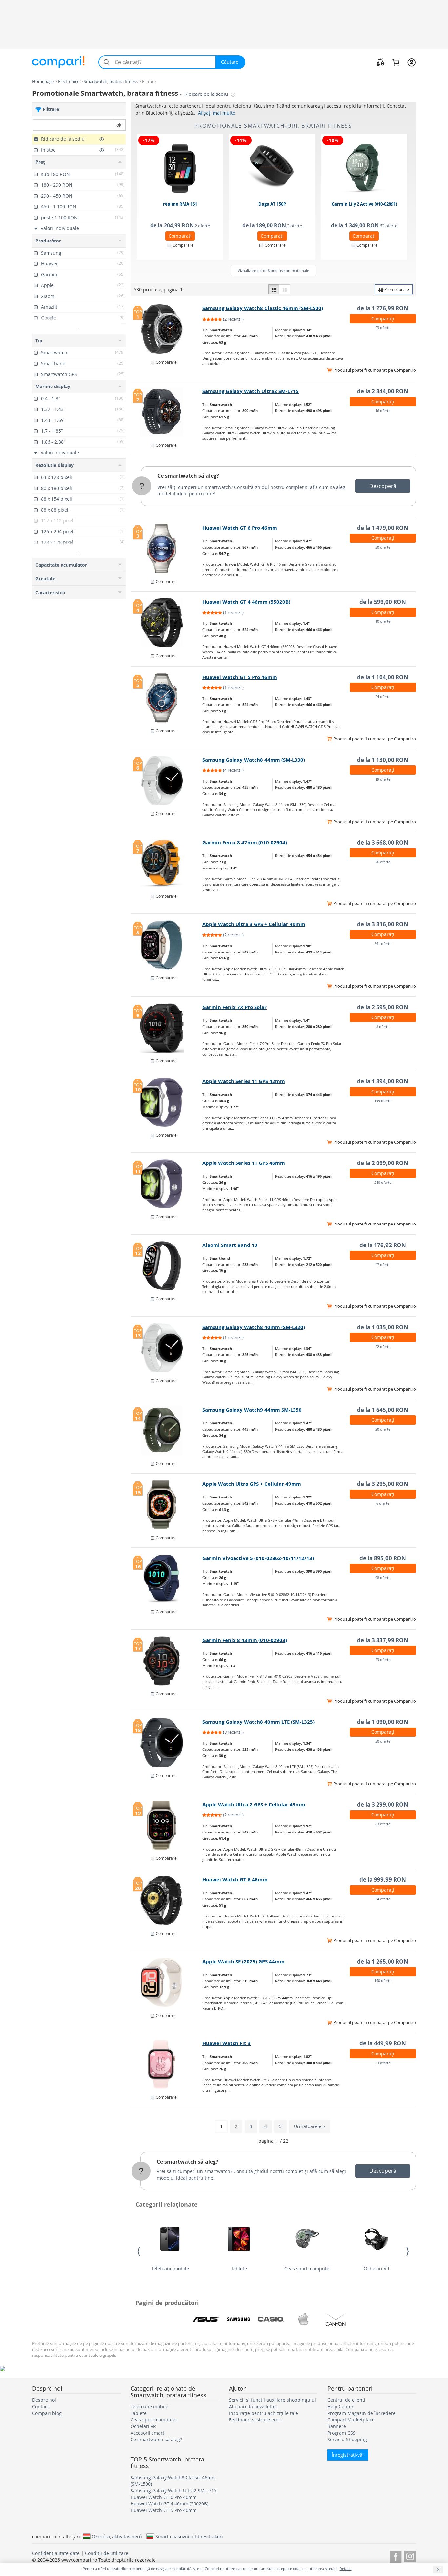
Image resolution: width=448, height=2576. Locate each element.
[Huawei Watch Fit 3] (167, 2064)
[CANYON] (336, 2319)
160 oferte (383, 1981)
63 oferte (383, 1824)
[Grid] (285, 289)
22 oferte (383, 1346)
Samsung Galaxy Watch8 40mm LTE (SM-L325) (258, 1722)
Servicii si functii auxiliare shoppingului (272, 2400)
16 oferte (383, 411)
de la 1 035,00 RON (383, 1327)
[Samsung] (238, 2319)
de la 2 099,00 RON (383, 1163)
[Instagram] (410, 2555)
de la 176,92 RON (383, 1245)
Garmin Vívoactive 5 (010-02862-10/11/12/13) (258, 1558)
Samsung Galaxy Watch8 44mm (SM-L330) (254, 760)
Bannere (337, 2426)
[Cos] (396, 62)
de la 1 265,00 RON (383, 1962)
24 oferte (383, 696)
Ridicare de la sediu (207, 94)
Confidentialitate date (56, 2553)
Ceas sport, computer (308, 2268)
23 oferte (383, 328)
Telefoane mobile (170, 2268)
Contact (41, 2407)
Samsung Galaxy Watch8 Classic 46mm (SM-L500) (263, 308)
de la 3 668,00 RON (383, 842)
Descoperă (383, 486)
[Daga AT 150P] (272, 168)
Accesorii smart (147, 2433)
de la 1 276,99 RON (383, 308)
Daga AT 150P (272, 204)
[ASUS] (206, 2319)
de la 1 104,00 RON (383, 677)
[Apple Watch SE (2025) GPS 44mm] (167, 1982)
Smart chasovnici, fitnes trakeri (189, 2536)
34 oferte (383, 1899)
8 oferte (383, 1026)
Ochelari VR (377, 2268)
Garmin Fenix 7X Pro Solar (234, 1007)
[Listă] (274, 289)
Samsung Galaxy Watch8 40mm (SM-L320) (254, 1327)
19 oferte (383, 779)
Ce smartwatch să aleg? (188, 476)
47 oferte (383, 1264)
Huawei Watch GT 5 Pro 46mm (240, 677)
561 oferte (383, 943)
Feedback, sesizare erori (255, 2420)
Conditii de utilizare (107, 2553)
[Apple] (303, 2319)
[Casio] (271, 2319)
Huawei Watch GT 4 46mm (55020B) (246, 602)
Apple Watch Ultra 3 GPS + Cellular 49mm (254, 924)
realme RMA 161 (180, 204)
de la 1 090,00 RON (383, 1722)
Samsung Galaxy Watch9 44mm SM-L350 (252, 1410)
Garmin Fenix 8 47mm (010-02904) (245, 842)
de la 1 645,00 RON (383, 1410)
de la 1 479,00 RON (383, 528)
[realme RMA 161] (180, 168)
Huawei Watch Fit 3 (226, 2043)
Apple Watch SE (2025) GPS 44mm (244, 1962)
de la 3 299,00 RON (383, 1804)
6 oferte (383, 1503)
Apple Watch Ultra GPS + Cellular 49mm (252, 1484)
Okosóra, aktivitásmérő (117, 2536)
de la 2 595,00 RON (383, 1007)
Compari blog (47, 2413)
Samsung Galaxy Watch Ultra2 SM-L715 (251, 391)
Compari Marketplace (351, 2420)
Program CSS (341, 2433)
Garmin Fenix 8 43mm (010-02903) (245, 1640)
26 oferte (383, 862)
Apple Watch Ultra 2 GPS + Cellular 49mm (254, 1804)
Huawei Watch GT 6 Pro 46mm (240, 528)
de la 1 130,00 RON (383, 760)
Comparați (180, 236)
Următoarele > (310, 2126)
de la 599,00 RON (383, 602)
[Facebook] (396, 2555)
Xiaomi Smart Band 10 (230, 1245)
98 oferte (383, 1577)
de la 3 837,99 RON (383, 1640)
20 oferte (383, 1429)
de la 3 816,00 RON (383, 924)
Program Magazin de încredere (361, 2413)
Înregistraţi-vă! (348, 2455)
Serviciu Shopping (347, 2439)
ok (119, 125)
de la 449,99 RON (383, 2043)
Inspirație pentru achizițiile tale (264, 2413)
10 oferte (383, 621)
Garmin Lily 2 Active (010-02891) (364, 204)
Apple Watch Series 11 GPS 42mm (244, 1081)
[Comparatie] (380, 62)
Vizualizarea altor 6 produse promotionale (273, 271)
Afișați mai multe (217, 113)
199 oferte (383, 1101)
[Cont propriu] (411, 62)
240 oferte (383, 1182)
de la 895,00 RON (383, 1558)
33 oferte (383, 2063)
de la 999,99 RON (383, 1880)
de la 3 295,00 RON (383, 1484)
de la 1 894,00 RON (383, 1081)
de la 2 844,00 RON (383, 391)
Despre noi (44, 2400)
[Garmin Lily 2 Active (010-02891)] (364, 168)
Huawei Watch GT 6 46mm (235, 1880)
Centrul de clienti (346, 2400)
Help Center (340, 2407)
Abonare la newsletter (253, 2407)
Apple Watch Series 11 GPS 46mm (244, 1163)
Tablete (239, 2268)
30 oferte (383, 547)
